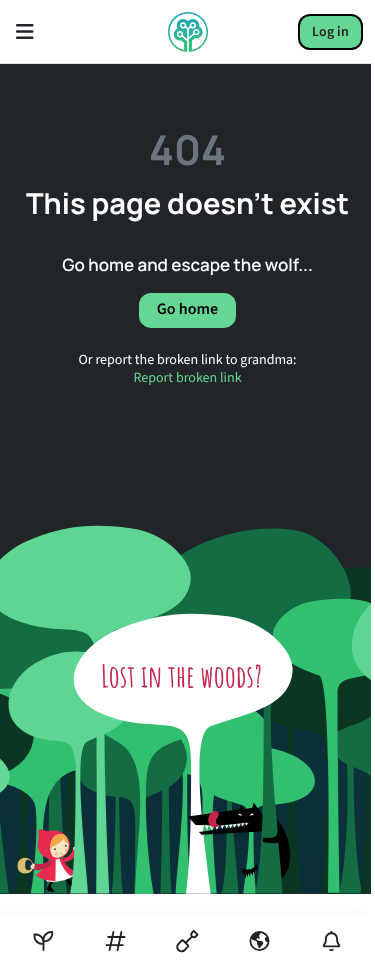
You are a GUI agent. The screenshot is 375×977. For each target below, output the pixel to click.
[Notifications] (331, 941)
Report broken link (187, 378)
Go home (187, 310)
